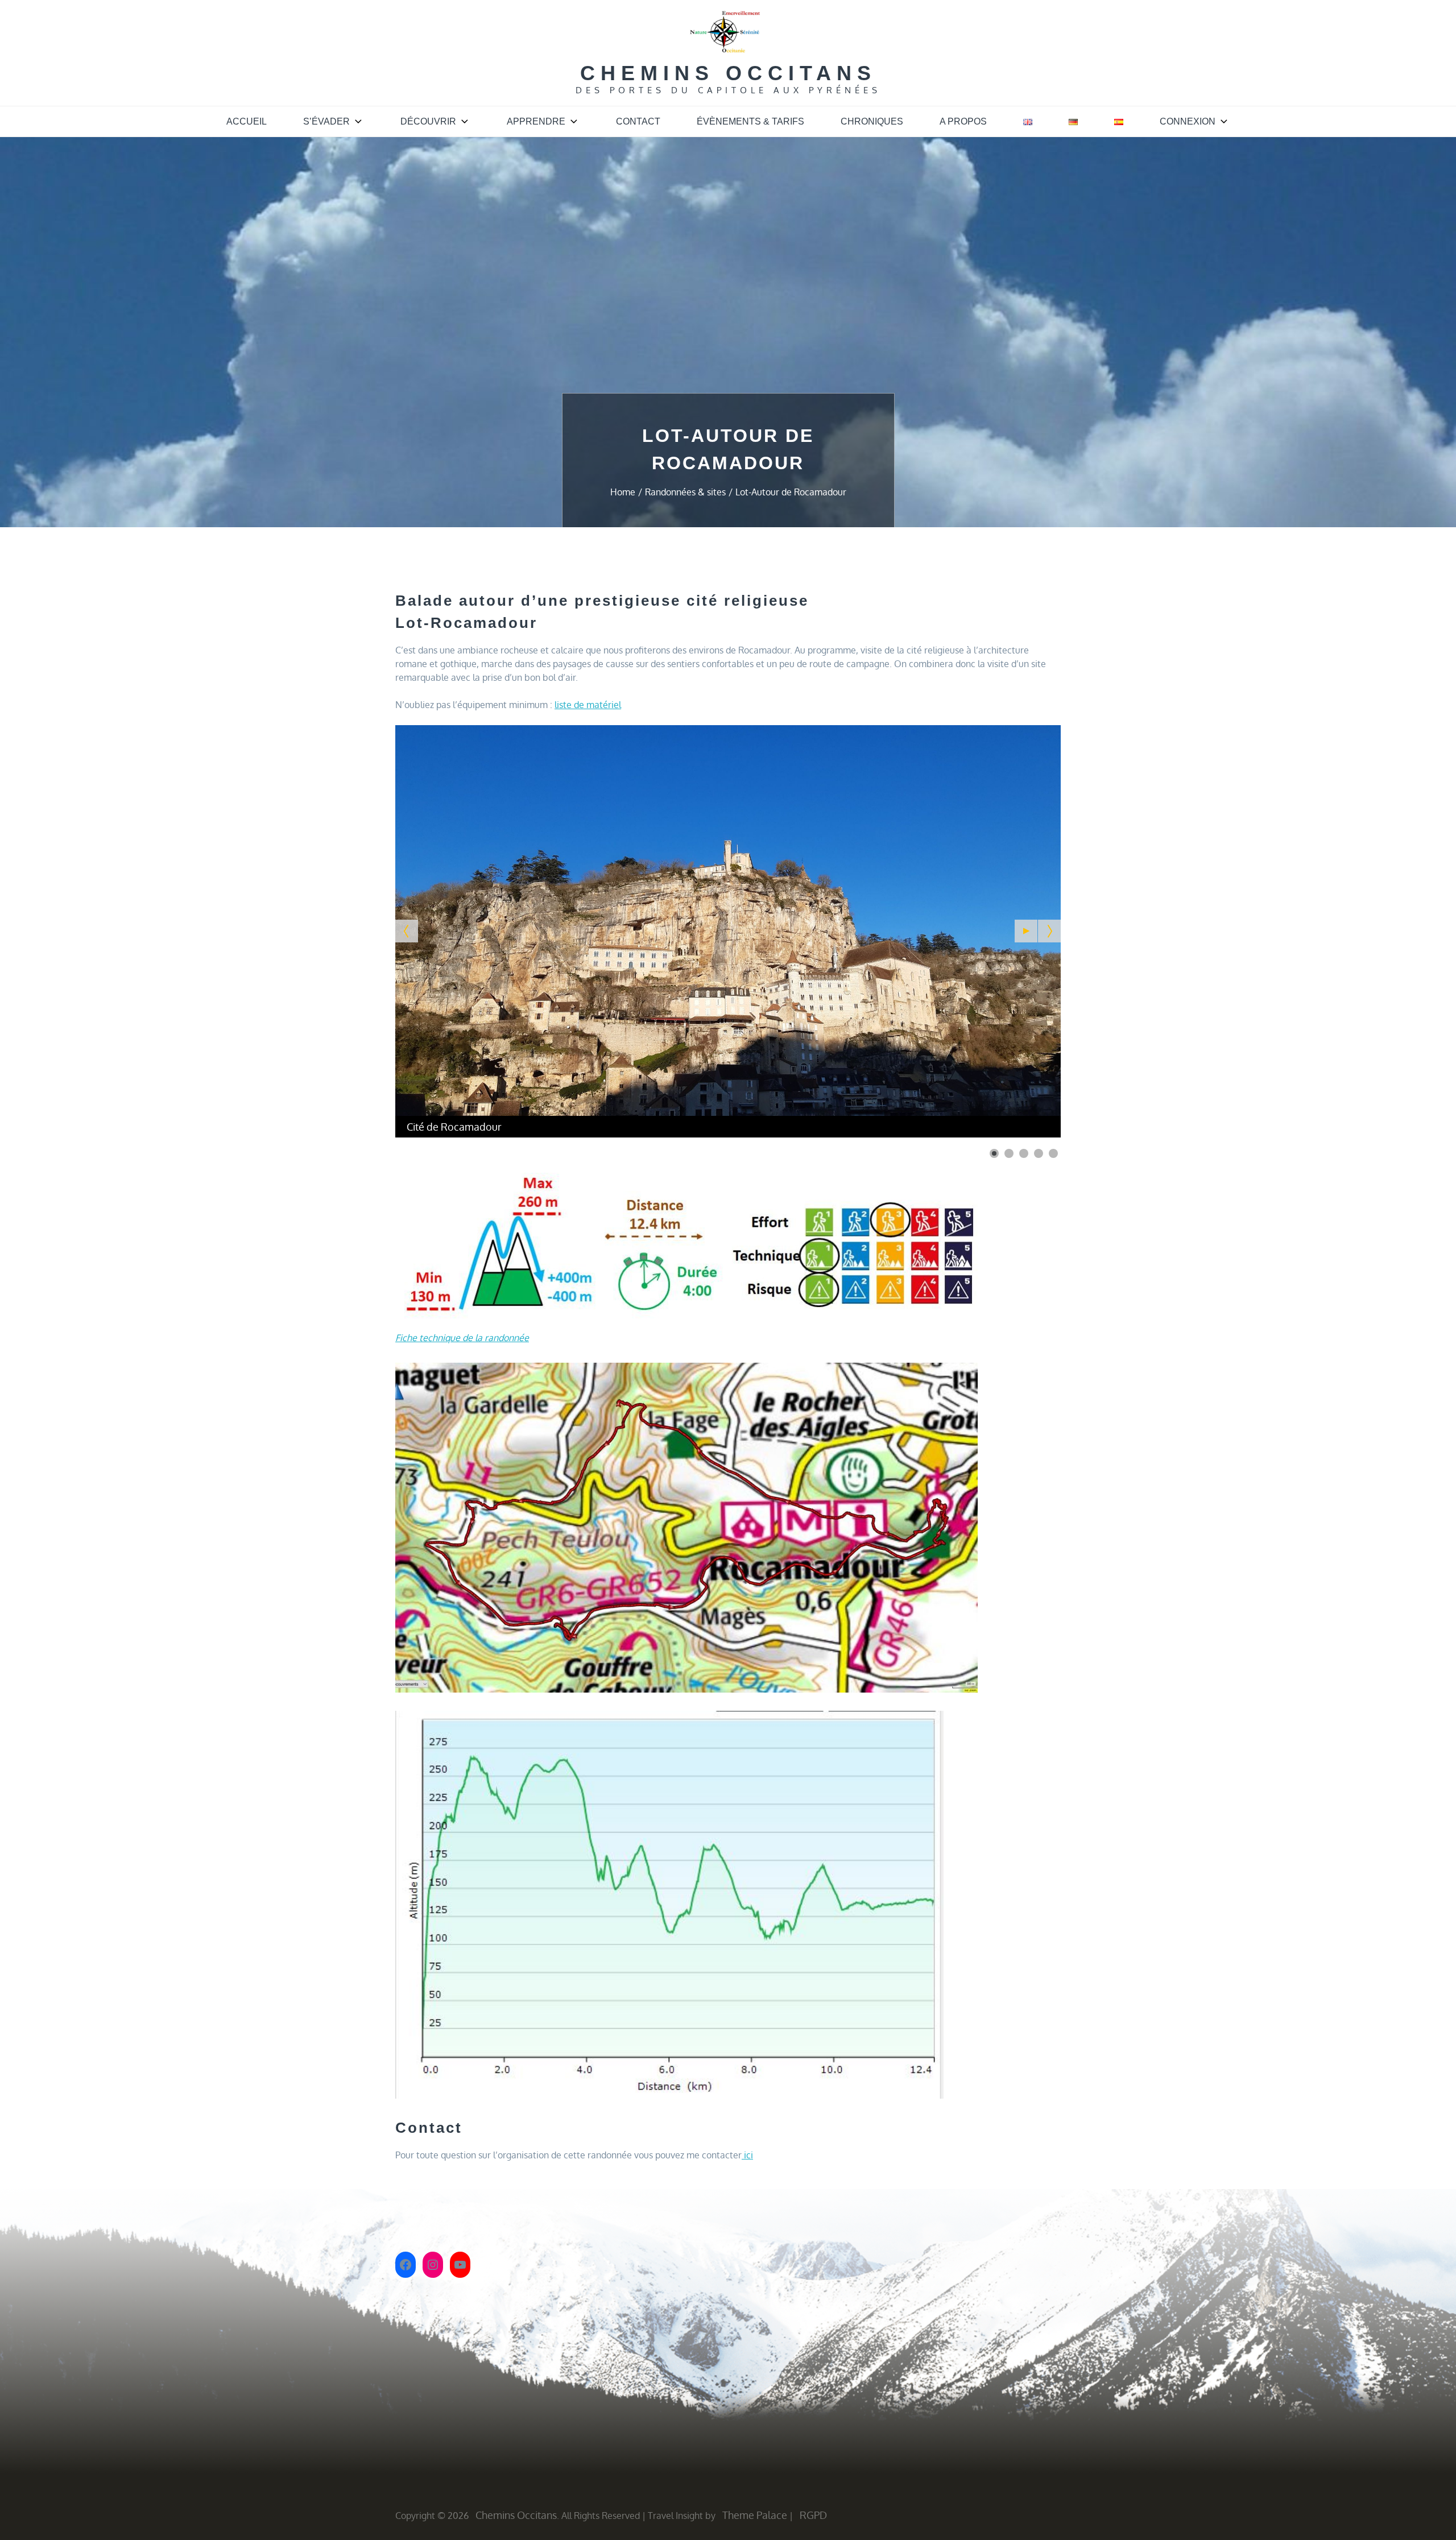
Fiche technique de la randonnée (462, 1338)
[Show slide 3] (1024, 1153)
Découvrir (428, 121)
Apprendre (536, 121)
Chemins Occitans (728, 73)
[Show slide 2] (1009, 1153)
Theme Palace (755, 2515)
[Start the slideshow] (1026, 931)
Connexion (1188, 121)
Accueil (247, 121)
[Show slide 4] (1039, 1153)
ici (747, 2155)
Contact (638, 121)
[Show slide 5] (1053, 1153)
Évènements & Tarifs (750, 121)
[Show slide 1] (994, 1153)
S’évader (326, 121)
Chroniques (872, 121)
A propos (963, 121)
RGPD (813, 2515)
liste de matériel (588, 705)
